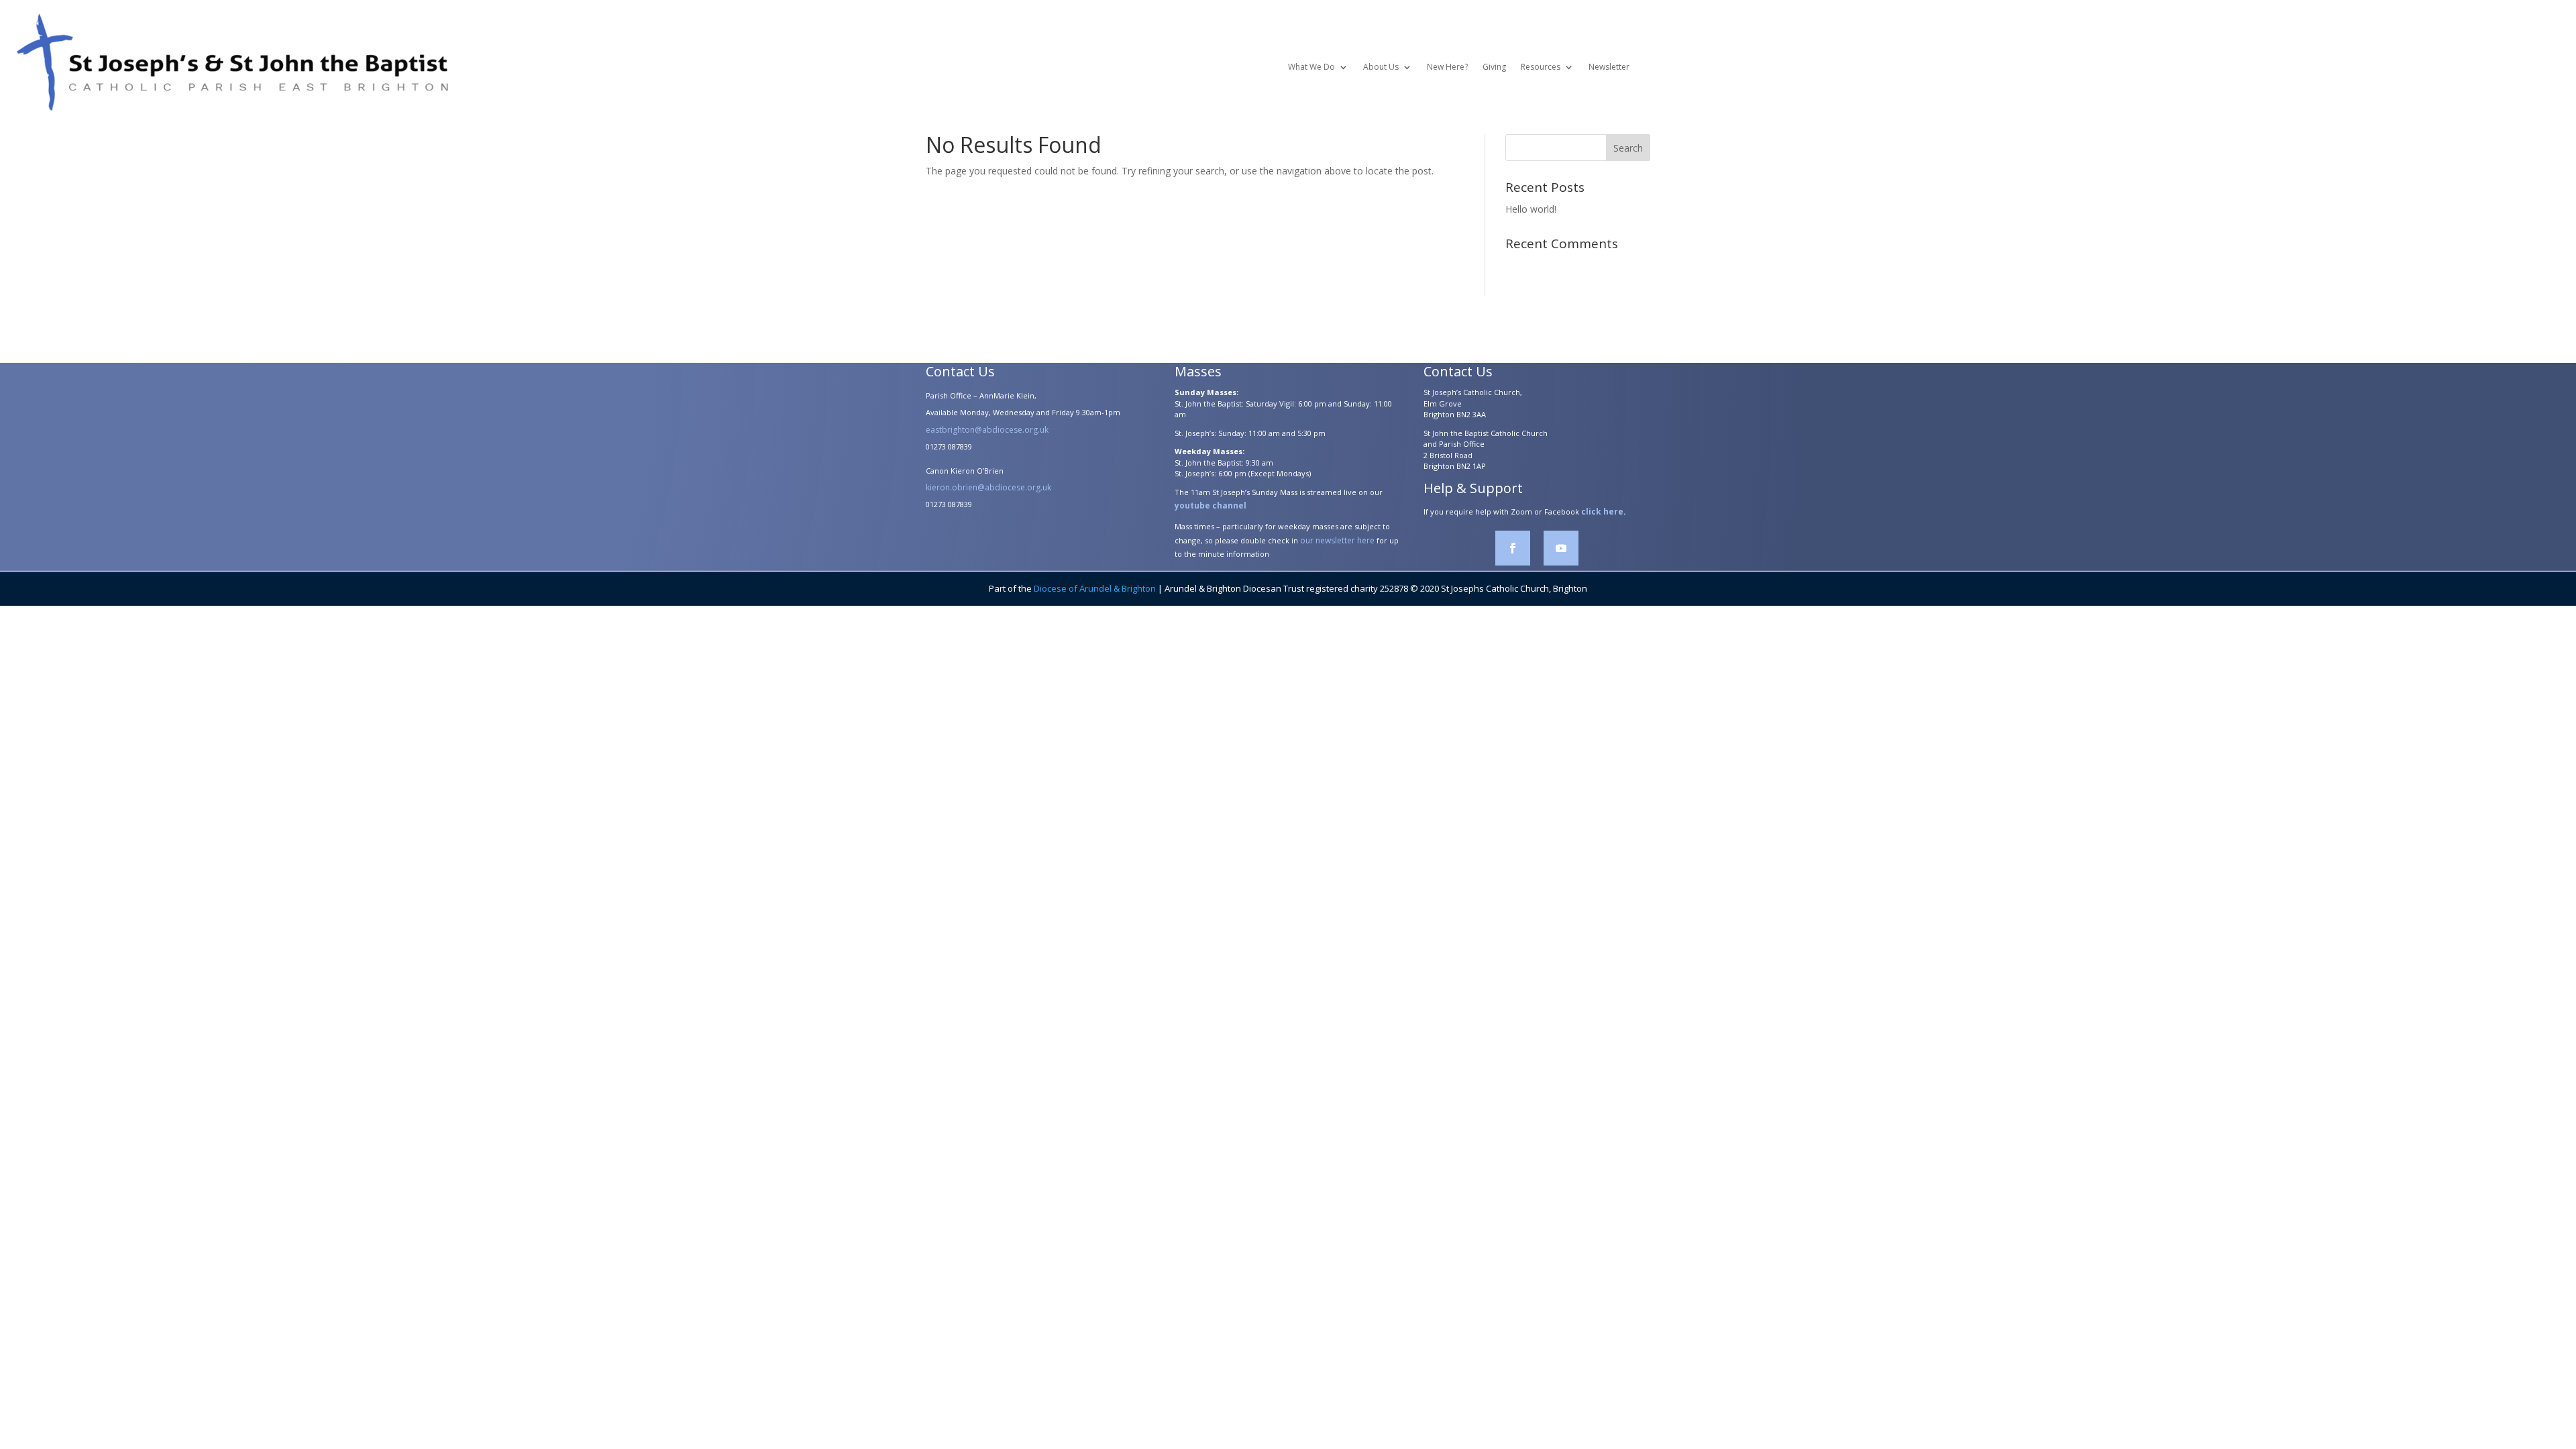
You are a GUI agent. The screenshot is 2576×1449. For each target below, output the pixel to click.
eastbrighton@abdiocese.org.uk (987, 430)
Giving (1494, 67)
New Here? (1447, 67)
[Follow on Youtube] (1561, 548)
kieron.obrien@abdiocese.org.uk (988, 487)
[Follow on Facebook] (1513, 548)
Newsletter (1609, 67)
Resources (1541, 67)
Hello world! (1531, 209)
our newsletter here (1337, 540)
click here (1602, 512)
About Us (1381, 67)
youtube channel (1211, 505)
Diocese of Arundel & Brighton (1095, 588)
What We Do (1311, 67)
